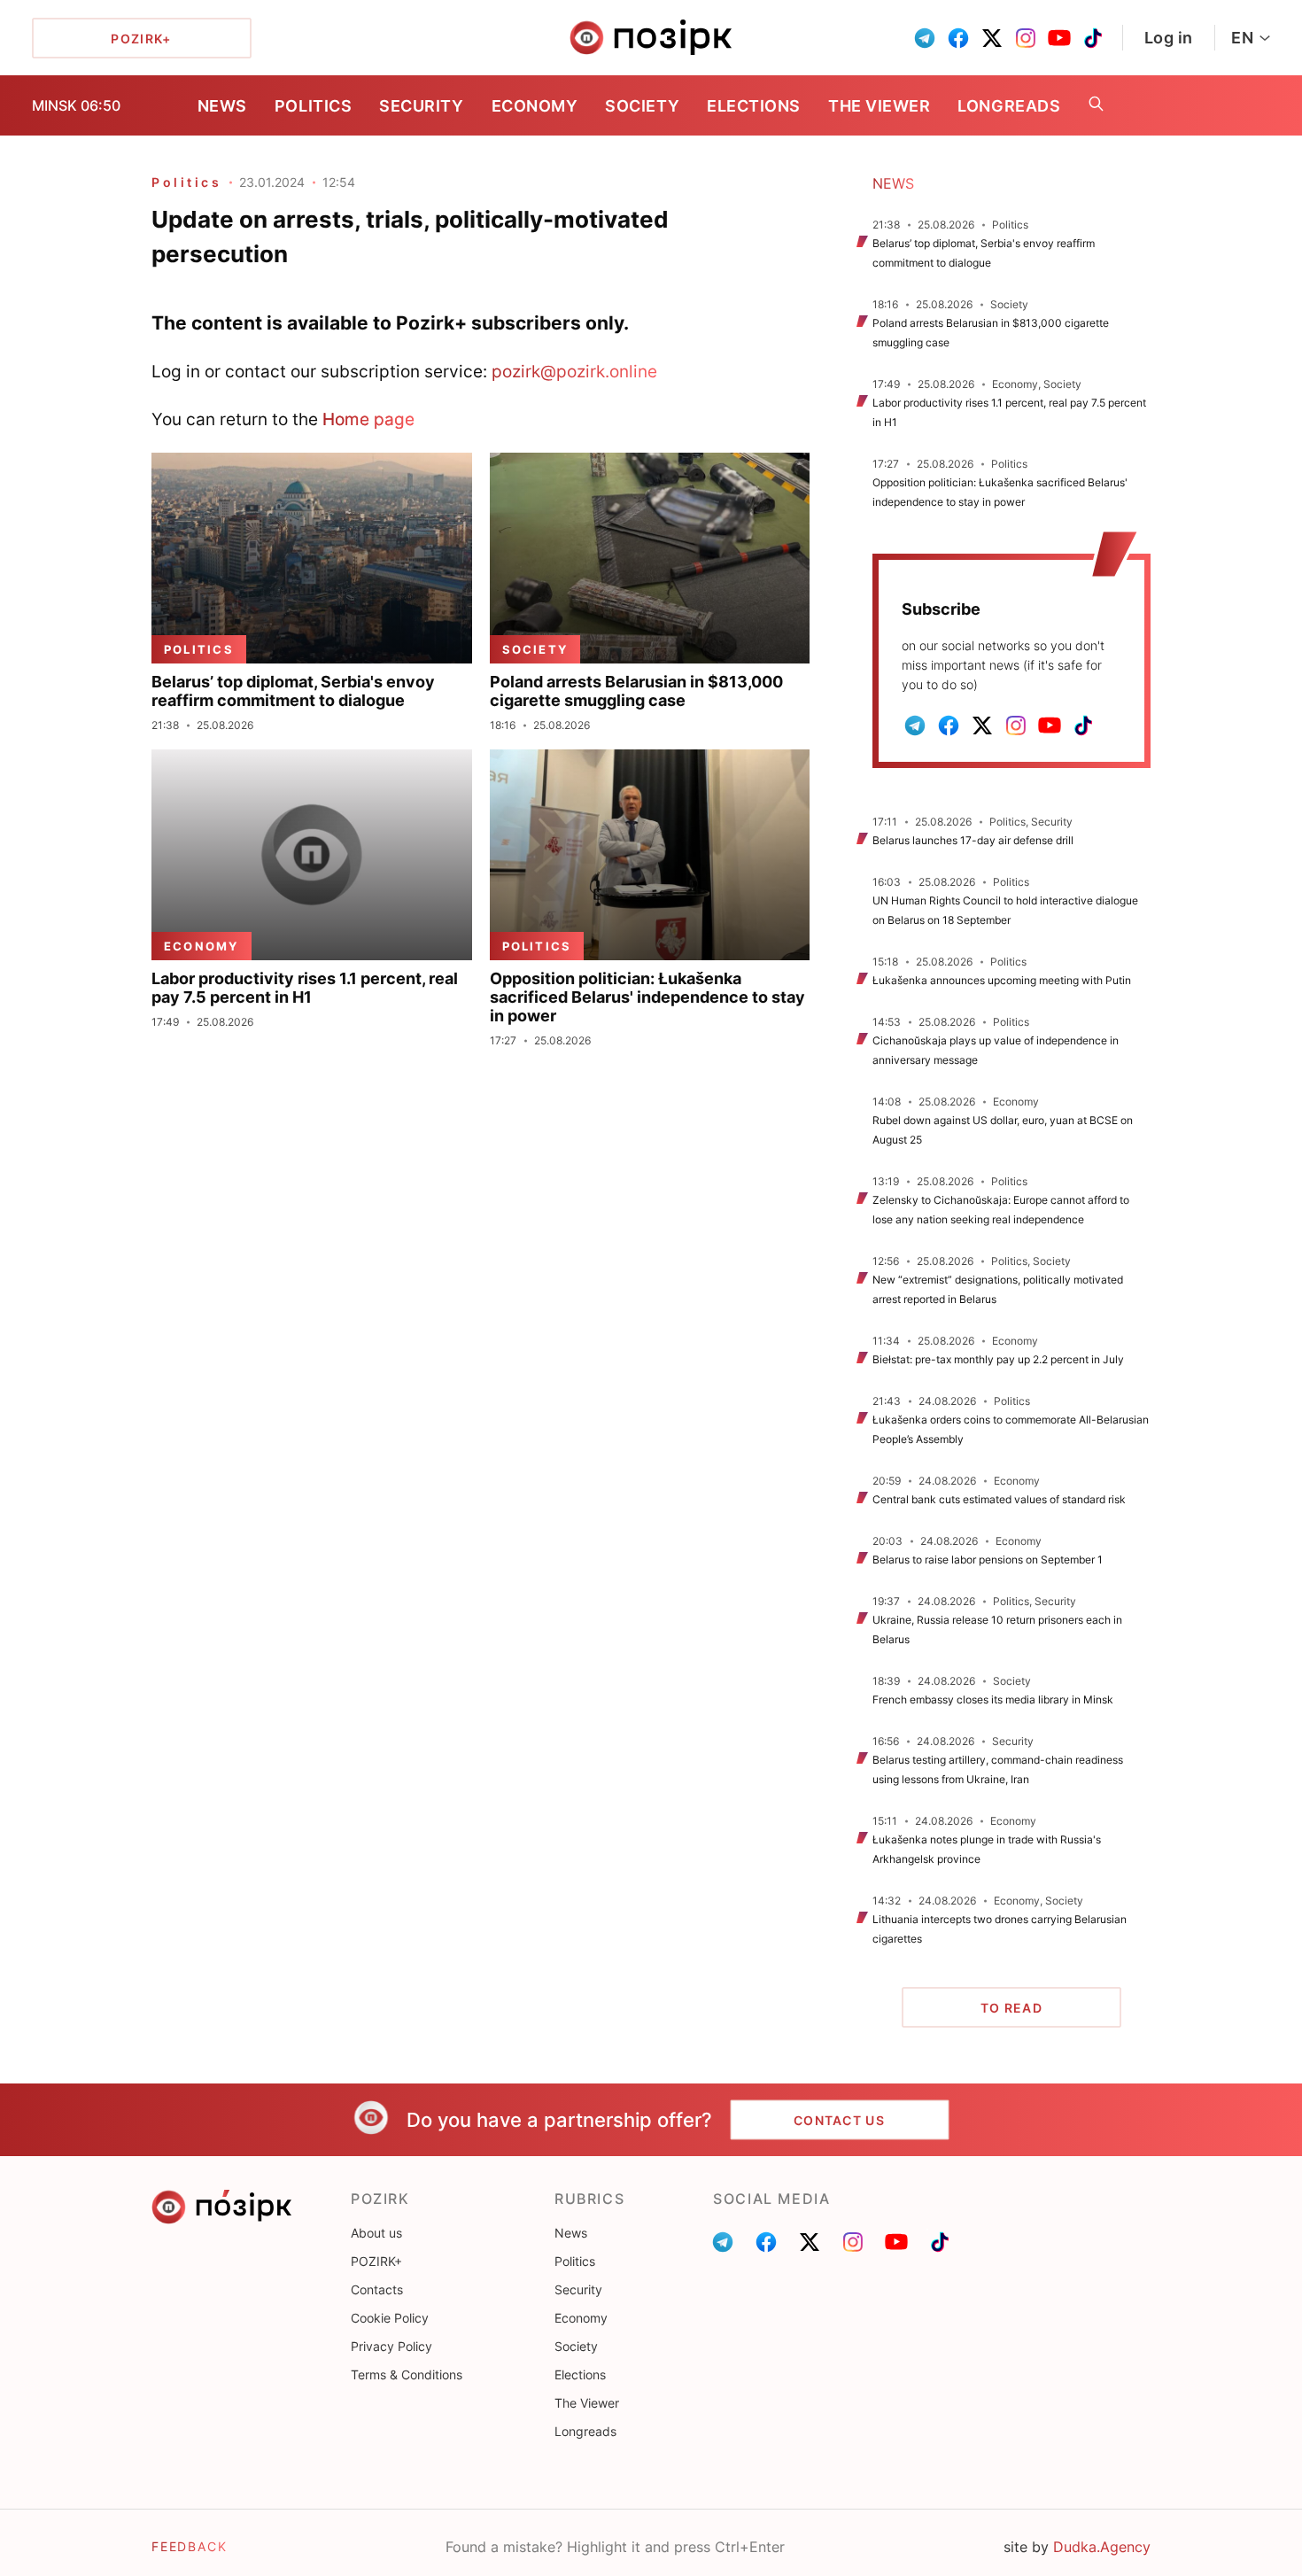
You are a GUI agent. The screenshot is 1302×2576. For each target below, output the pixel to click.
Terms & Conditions (407, 2374)
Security (421, 106)
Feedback (190, 2546)
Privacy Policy (391, 2346)
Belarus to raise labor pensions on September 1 (988, 1560)
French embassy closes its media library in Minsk (993, 1699)
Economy (535, 106)
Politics (313, 106)
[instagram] (1026, 38)
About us (376, 2233)
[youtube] (1059, 38)
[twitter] (992, 38)
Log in (1169, 38)
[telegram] (925, 38)
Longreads (1009, 106)
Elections (754, 106)
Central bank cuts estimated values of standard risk (999, 1499)
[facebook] (958, 38)
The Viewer (879, 106)
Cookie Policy (390, 2318)
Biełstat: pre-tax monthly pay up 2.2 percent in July (998, 1359)
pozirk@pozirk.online (574, 371)
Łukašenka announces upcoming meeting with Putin (1002, 980)
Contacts (377, 2289)
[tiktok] (1093, 38)
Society (642, 106)
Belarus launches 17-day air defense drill (973, 840)
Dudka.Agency (1102, 2547)
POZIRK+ (376, 2261)
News (222, 106)
